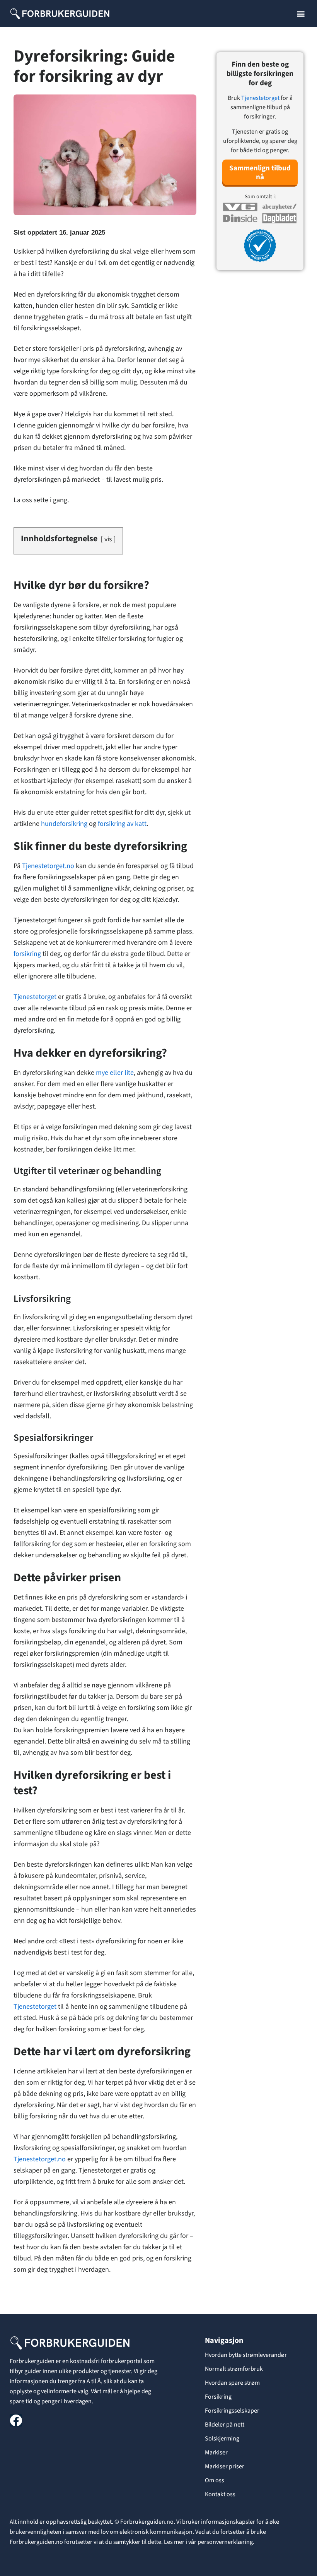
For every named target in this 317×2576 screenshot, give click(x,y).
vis (108, 539)
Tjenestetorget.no (48, 866)
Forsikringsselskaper (232, 2411)
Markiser (216, 2452)
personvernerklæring (225, 2542)
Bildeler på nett (225, 2425)
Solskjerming (222, 2439)
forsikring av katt (122, 824)
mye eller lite (115, 1073)
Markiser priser (225, 2466)
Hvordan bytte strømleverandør (246, 2355)
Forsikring (218, 2397)
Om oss (215, 2480)
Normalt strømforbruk (234, 2369)
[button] (301, 14)
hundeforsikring (64, 824)
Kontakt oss (220, 2494)
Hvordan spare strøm (232, 2383)
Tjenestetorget (35, 997)
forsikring (27, 954)
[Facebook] (16, 2420)
